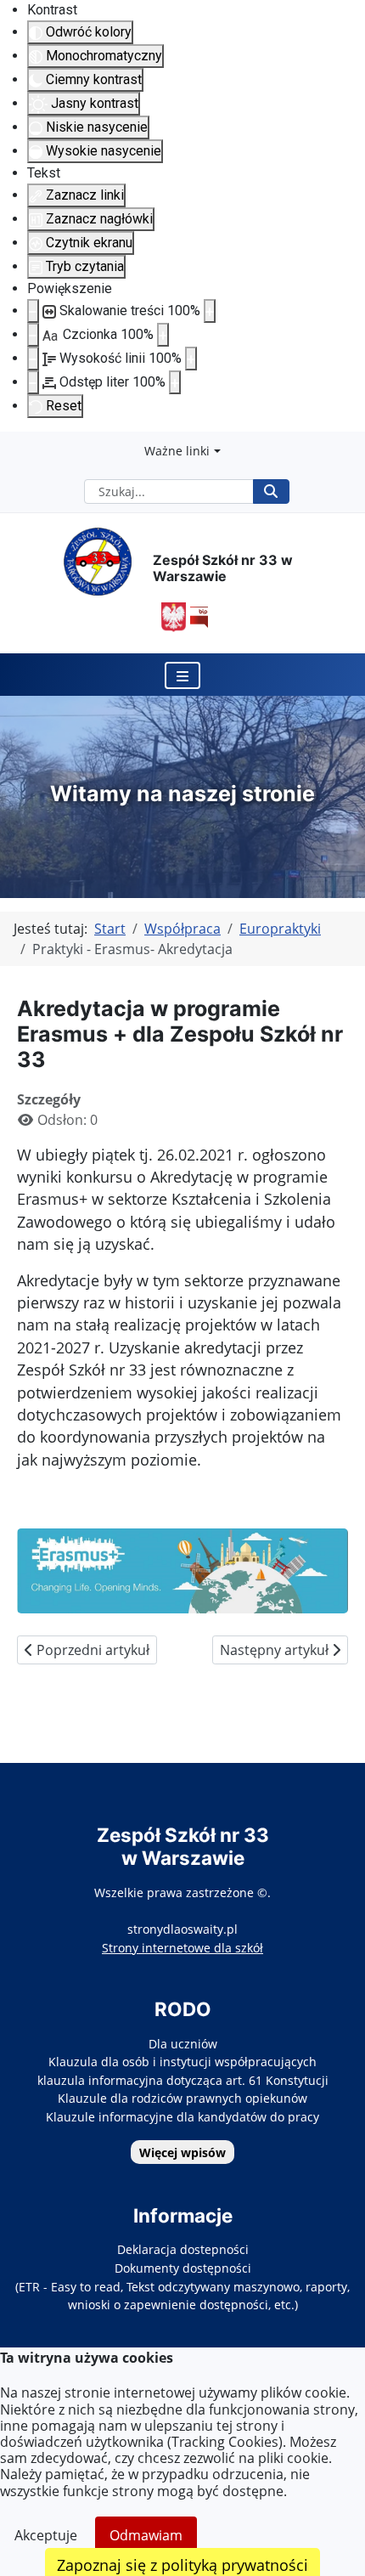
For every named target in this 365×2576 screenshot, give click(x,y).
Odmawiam (146, 2535)
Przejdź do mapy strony (13, 445)
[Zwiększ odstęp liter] (175, 382)
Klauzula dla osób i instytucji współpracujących (182, 2062)
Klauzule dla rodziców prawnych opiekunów (182, 2098)
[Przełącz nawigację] (182, 675)
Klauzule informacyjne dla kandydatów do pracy (182, 2117)
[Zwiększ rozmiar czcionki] (163, 335)
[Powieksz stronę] (210, 311)
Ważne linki (177, 451)
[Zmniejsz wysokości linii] (33, 359)
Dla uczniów (183, 2044)
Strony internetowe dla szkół (182, 1948)
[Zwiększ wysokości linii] (191, 359)
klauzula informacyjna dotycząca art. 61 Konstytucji (183, 2080)
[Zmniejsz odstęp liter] (33, 382)
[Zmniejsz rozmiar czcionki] (33, 335)
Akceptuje (46, 2535)
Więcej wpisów (182, 2152)
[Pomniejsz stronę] (33, 311)
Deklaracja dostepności (183, 2249)
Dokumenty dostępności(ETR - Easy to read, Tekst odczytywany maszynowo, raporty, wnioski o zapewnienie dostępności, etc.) (182, 2286)
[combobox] (169, 491)
